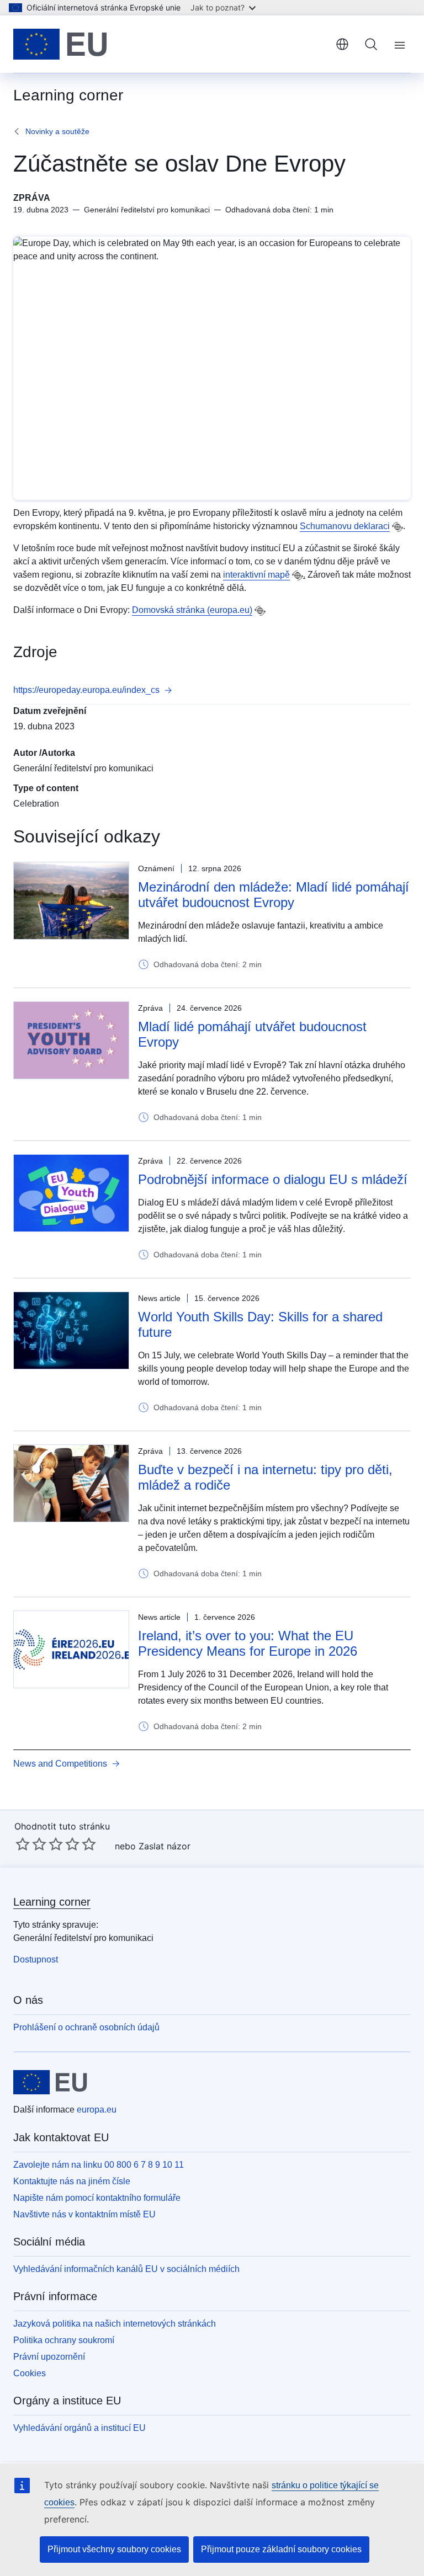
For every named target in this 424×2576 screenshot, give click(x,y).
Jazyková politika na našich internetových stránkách (115, 2324)
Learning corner (52, 1902)
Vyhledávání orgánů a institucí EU (79, 2428)
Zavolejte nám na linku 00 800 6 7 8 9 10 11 (99, 2165)
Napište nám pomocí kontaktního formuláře (97, 2198)
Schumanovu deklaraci (345, 526)
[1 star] (23, 1844)
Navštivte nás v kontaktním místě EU (84, 2214)
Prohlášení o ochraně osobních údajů (86, 2027)
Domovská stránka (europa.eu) (192, 610)
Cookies (30, 2373)
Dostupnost (36, 1959)
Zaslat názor (165, 1846)
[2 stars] (31, 1844)
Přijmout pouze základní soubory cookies (281, 2549)
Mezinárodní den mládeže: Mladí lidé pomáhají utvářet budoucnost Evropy (274, 895)
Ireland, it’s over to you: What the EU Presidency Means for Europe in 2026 (248, 1643)
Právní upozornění (49, 2357)
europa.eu (97, 2110)
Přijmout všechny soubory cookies (114, 2549)
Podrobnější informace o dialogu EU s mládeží (273, 1179)
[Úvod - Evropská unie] (60, 44)
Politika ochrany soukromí (64, 2340)
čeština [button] (342, 44)
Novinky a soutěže (57, 131)
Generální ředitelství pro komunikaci (83, 768)
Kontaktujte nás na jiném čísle (72, 2181)
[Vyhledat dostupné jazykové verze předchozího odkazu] (397, 527)
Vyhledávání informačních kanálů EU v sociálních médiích (126, 2269)
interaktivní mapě (256, 575)
